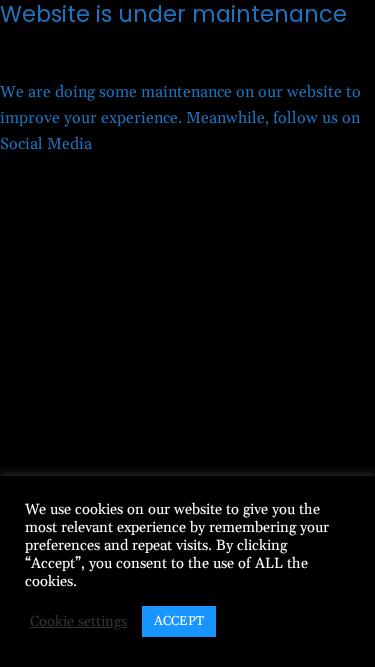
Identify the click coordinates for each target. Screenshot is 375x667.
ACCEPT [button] (179, 621)
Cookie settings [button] (78, 622)
